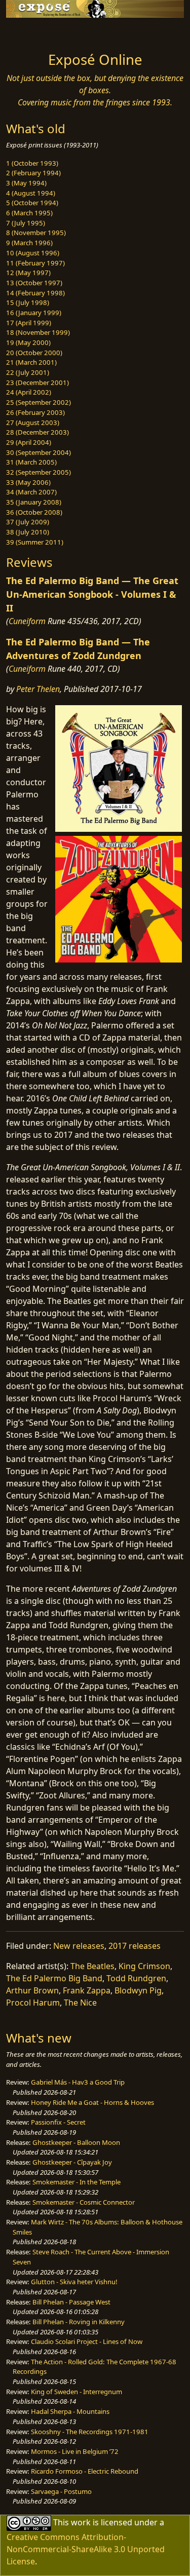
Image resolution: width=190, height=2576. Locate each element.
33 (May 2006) (28, 482)
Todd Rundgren (136, 1978)
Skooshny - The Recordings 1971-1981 (90, 2432)
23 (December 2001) (37, 382)
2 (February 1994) (33, 173)
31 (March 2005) (31, 462)
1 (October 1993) (32, 163)
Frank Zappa (87, 1990)
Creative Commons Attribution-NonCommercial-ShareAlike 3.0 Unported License (86, 2549)
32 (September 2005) (39, 472)
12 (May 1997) (28, 273)
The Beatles (92, 1966)
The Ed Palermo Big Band (54, 1978)
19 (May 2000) (28, 342)
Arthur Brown (32, 1990)
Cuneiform (27, 621)
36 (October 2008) (34, 512)
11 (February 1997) (35, 263)
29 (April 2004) (29, 442)
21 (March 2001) (31, 362)
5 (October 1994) (32, 203)
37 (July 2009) (28, 522)
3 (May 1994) (26, 183)
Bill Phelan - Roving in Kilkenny (79, 2322)
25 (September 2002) (39, 402)
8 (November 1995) (36, 233)
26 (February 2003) (35, 412)
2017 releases (135, 1946)
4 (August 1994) (31, 193)
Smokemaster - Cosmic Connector (84, 2202)
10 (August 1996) (33, 253)
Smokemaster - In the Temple (77, 2182)
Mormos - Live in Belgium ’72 (75, 2451)
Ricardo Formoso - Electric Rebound (85, 2471)
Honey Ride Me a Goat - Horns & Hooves (92, 2102)
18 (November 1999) (38, 332)
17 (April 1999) (29, 323)
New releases (79, 1946)
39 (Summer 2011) (35, 542)
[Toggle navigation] (32, 32)
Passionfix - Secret (58, 2122)
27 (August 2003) (33, 422)
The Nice (80, 2003)
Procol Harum (33, 2003)
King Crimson (144, 1966)
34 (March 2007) (31, 492)
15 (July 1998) (28, 302)
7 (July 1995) (26, 223)
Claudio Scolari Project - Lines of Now (87, 2341)
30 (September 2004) (39, 452)
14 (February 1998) (35, 293)
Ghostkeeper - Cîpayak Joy (72, 2162)
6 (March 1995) (29, 213)
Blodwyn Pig (138, 1990)
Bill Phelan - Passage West (71, 2302)
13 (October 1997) (34, 283)
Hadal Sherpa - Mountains (70, 2411)
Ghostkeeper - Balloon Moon (76, 2142)
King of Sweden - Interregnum (77, 2392)
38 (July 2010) (28, 532)
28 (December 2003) (37, 432)
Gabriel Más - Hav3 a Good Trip (78, 2082)
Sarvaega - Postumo (61, 2491)
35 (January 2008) (34, 502)
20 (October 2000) (34, 353)
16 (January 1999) (34, 313)
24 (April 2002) (29, 392)
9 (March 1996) (29, 243)
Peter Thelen (38, 689)
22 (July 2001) (28, 372)
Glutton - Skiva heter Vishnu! (74, 2282)
